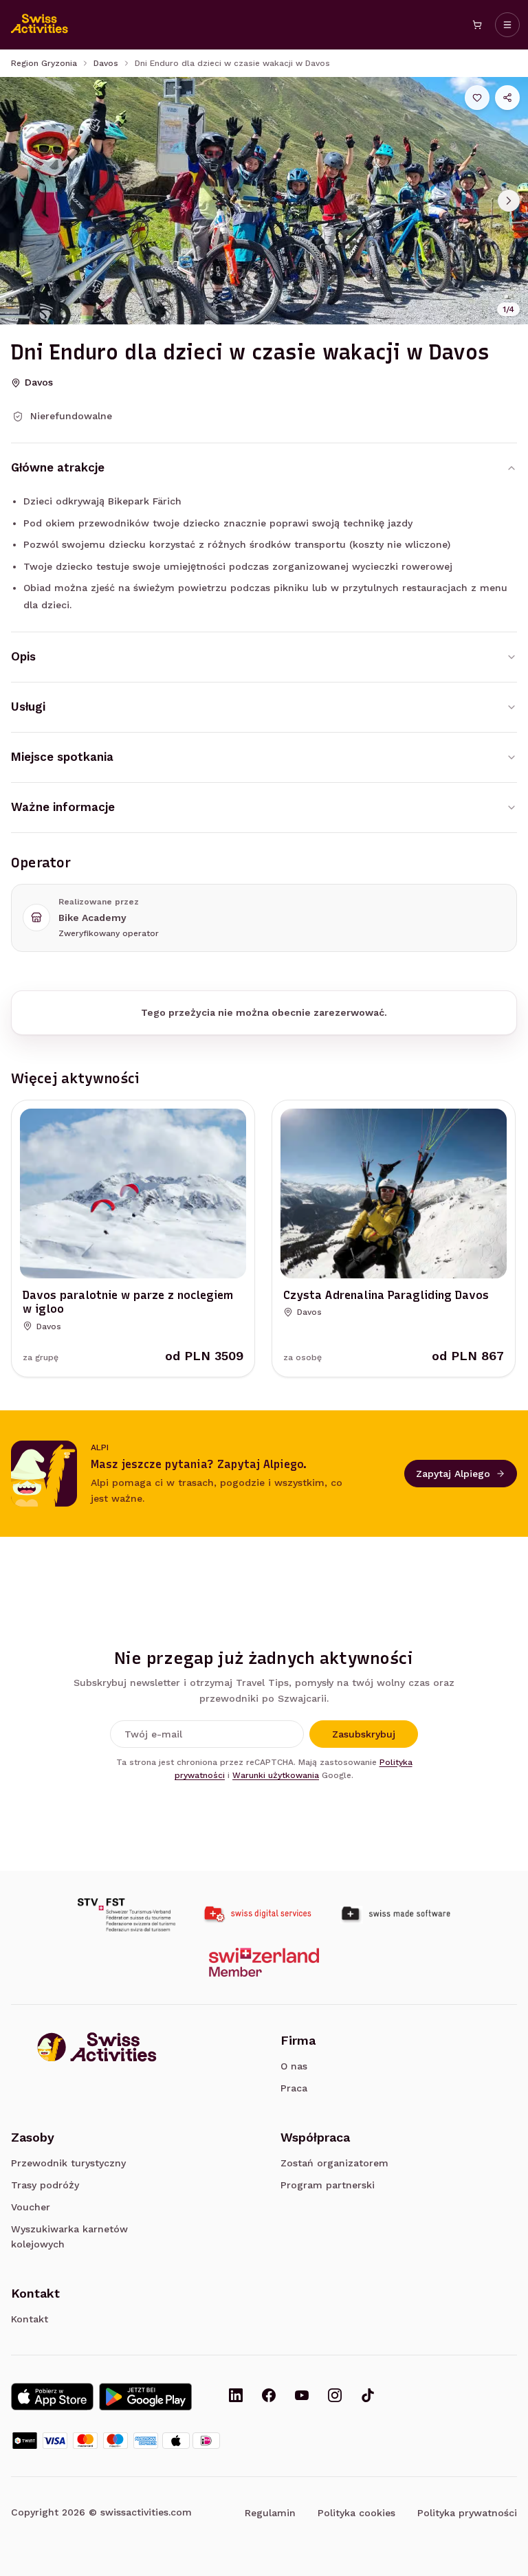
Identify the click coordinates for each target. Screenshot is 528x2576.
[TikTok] (368, 2397)
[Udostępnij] (507, 98)
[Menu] (507, 25)
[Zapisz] (477, 98)
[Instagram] (335, 2397)
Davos (106, 63)
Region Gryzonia (44, 63)
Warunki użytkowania (276, 1775)
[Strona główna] (40, 25)
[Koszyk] (477, 25)
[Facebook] (269, 2397)
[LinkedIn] (236, 2397)
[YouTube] (302, 2397)
